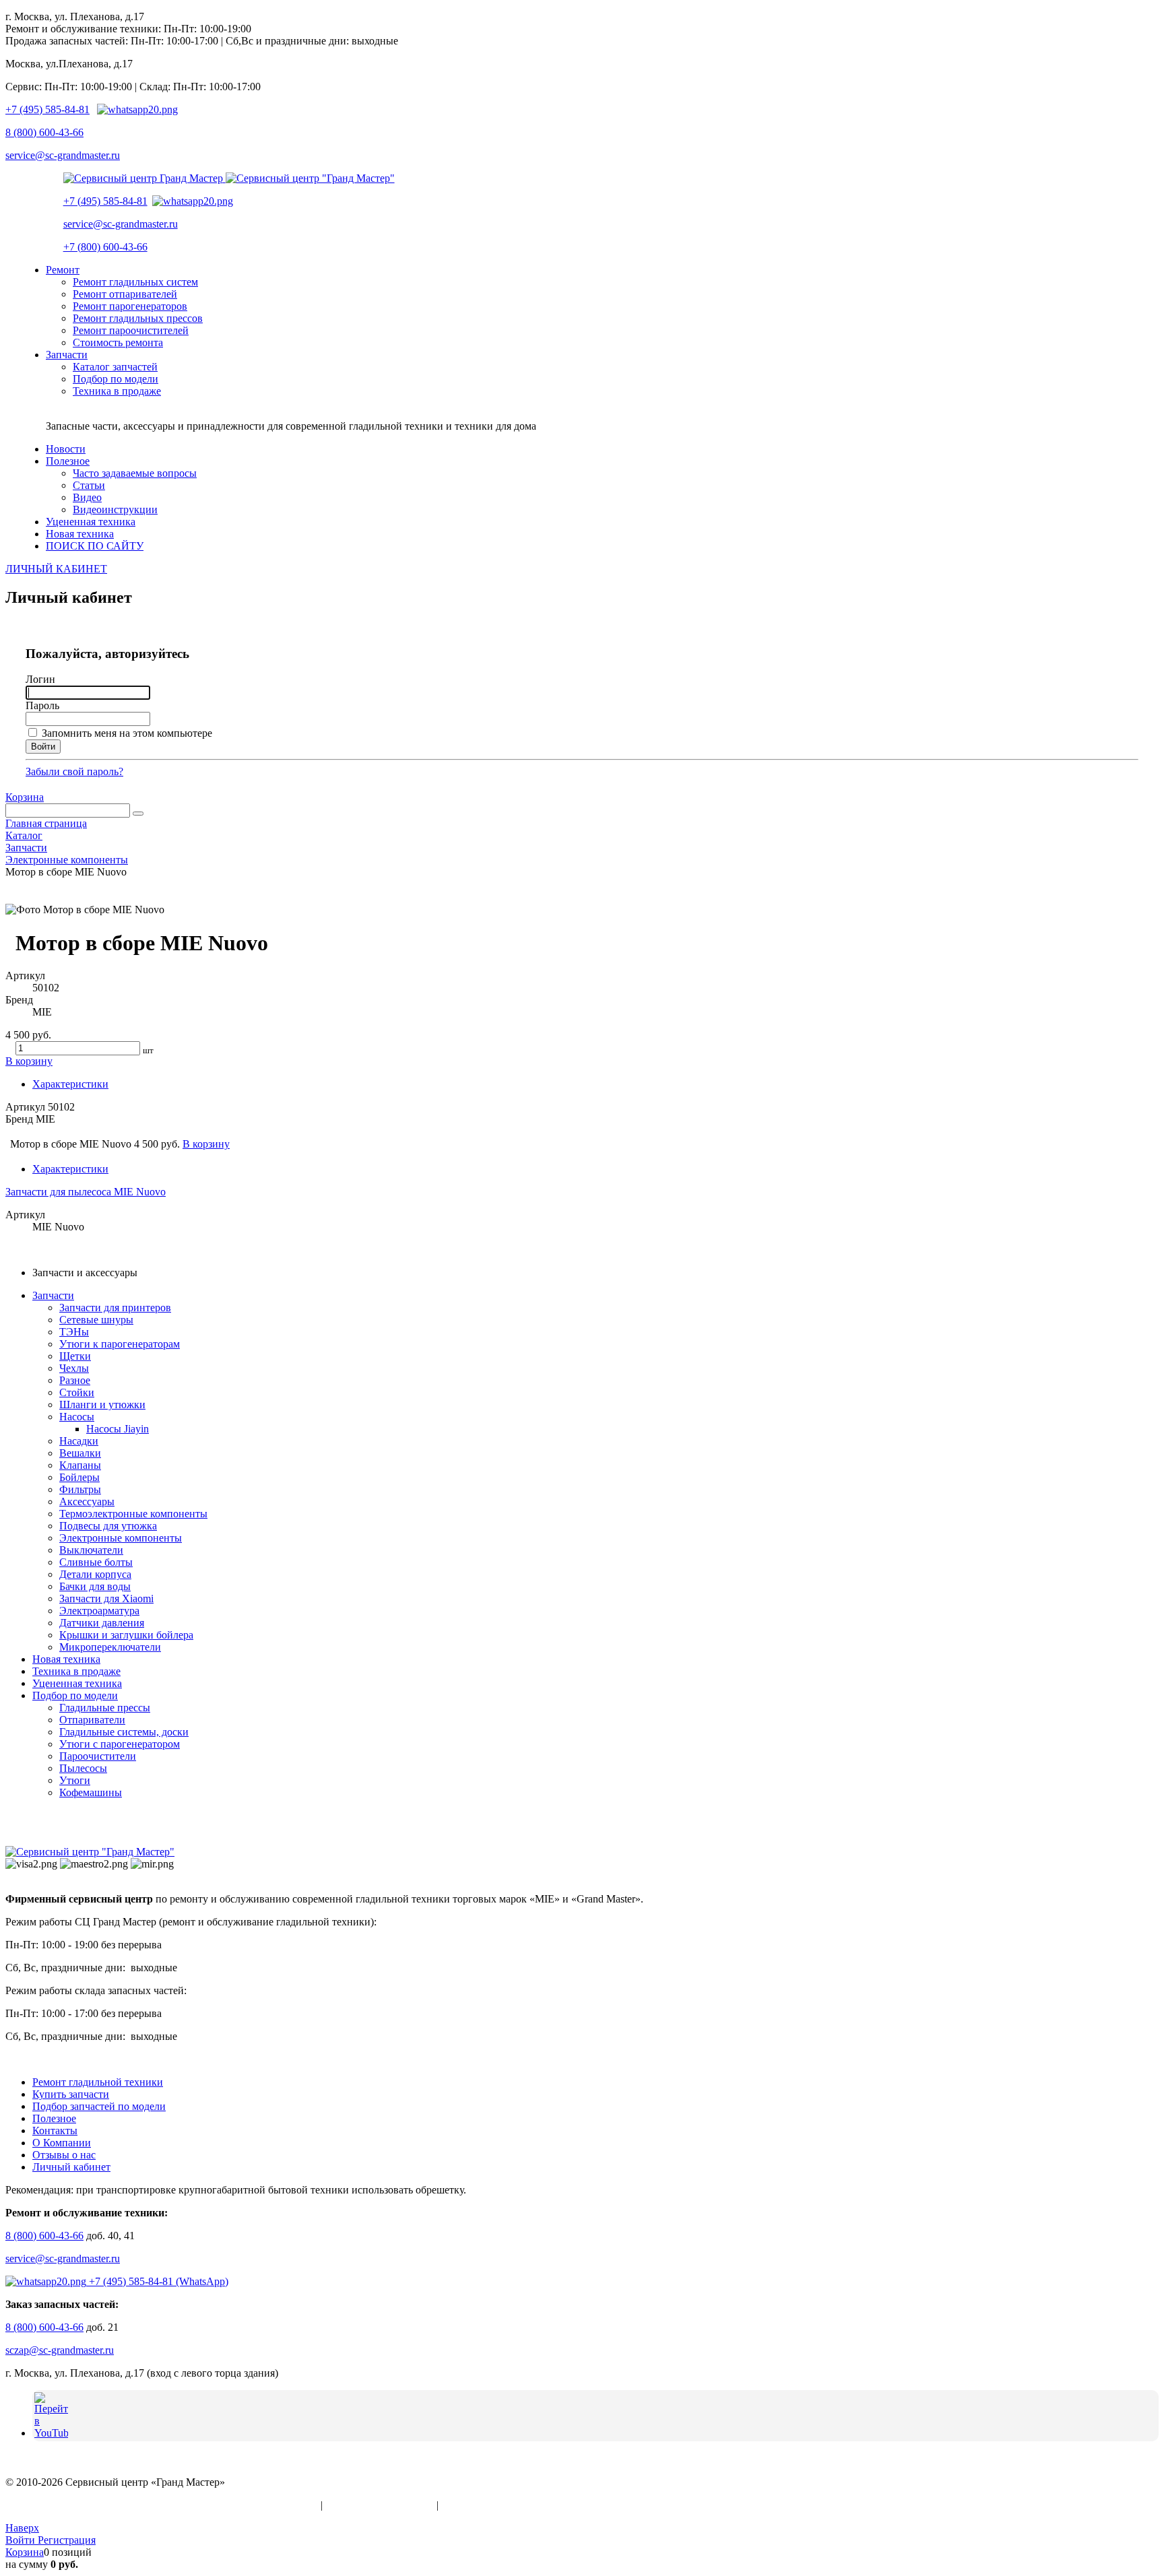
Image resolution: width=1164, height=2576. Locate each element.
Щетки (75, 1356)
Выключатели (91, 1550)
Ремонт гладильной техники (98, 2082)
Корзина (25, 797)
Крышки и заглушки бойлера (126, 1635)
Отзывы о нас (64, 2155)
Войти (22, 2540)
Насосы (77, 1417)
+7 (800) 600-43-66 (105, 247)
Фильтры (80, 1489)
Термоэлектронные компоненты (133, 1514)
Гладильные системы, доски (124, 1732)
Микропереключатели (110, 1647)
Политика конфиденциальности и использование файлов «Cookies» (162, 2505)
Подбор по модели (75, 1695)
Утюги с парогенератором (120, 1744)
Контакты (55, 2131)
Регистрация (67, 2540)
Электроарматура (99, 1611)
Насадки (79, 1441)
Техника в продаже (76, 1671)
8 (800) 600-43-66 (44, 132)
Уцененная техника (77, 1683)
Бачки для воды (95, 1586)
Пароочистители (98, 1756)
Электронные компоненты (121, 1538)
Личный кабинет (71, 2167)
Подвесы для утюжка (108, 1526)
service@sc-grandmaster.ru (63, 155)
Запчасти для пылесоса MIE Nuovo (86, 1192)
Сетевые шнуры (96, 1320)
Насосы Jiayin (118, 1429)
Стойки (77, 1392)
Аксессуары (87, 1501)
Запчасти (53, 1295)
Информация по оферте (380, 2505)
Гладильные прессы (105, 1708)
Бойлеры (79, 1477)
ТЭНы (74, 1332)
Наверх (22, 2528)
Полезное (54, 2118)
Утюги (75, 1780)
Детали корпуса (95, 1574)
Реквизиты (466, 2505)
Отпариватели (92, 1720)
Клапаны (80, 1465)
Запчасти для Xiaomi (106, 1598)
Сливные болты (96, 1562)
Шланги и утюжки (102, 1405)
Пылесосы (83, 1768)
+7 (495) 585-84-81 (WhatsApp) (157, 2281)
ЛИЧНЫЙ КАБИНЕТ (56, 569)
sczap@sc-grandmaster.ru (60, 2350)
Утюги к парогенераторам (120, 1344)
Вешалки (80, 1453)
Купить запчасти (71, 2094)
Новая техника (66, 1659)
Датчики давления (102, 1623)
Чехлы (74, 1368)
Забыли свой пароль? (74, 771)
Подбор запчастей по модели (99, 2106)
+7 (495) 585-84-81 (47, 109)
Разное (75, 1380)
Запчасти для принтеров (115, 1308)
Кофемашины (91, 1792)
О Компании (62, 2143)
